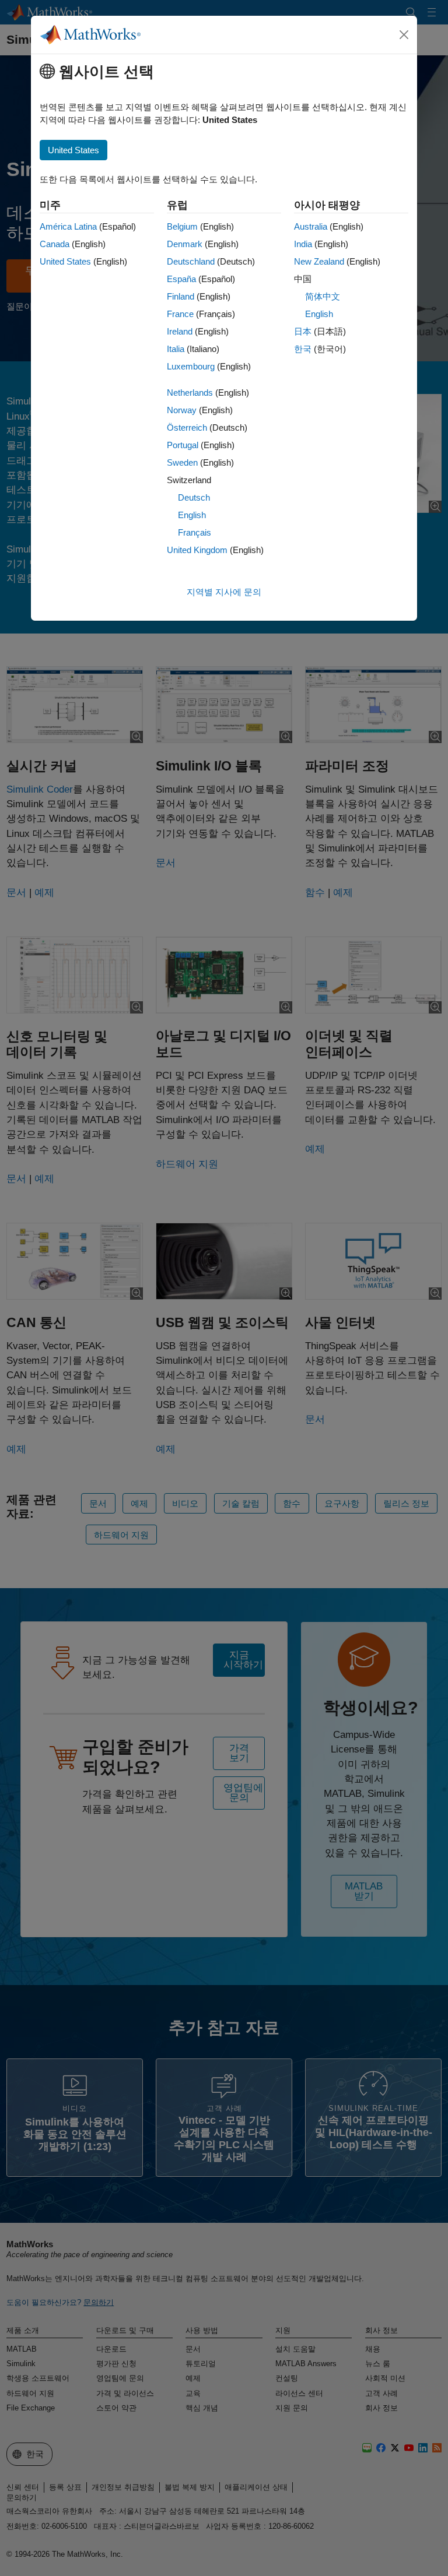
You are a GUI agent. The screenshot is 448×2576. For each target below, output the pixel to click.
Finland (181, 296)
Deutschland (191, 261)
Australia (311, 226)
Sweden (182, 462)
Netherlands (190, 393)
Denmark (185, 244)
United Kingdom (197, 550)
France (180, 314)
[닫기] (404, 35)
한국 (303, 349)
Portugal (183, 445)
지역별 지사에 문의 (224, 592)
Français (195, 532)
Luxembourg (191, 366)
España (181, 279)
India (303, 244)
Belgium (182, 226)
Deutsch (194, 497)
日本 (303, 331)
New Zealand (319, 261)
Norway (182, 410)
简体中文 (323, 296)
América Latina (68, 226)
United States (65, 261)
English (192, 515)
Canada (55, 244)
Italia (176, 349)
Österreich (187, 427)
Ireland (180, 331)
